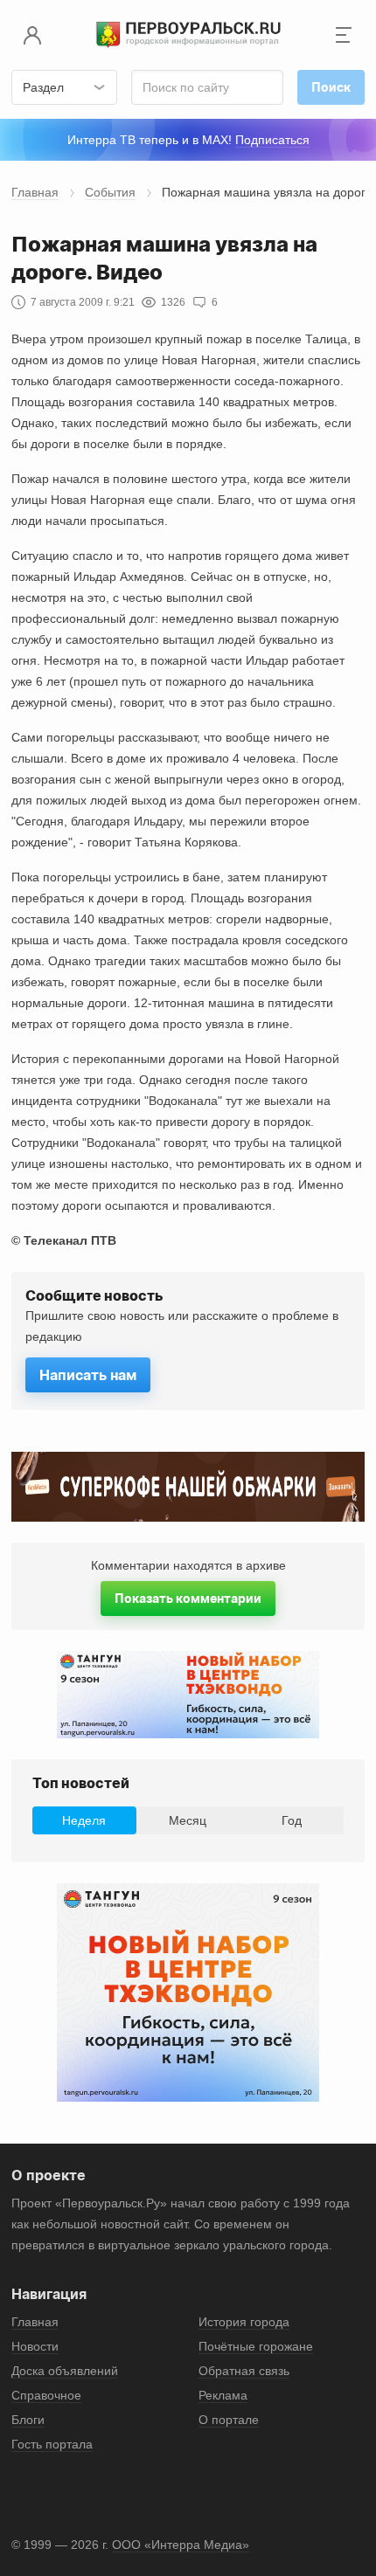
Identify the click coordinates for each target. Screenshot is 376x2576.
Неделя (84, 1820)
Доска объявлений (65, 2371)
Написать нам (88, 1375)
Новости (35, 2346)
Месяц (188, 1820)
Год (292, 1820)
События (110, 192)
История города (244, 2322)
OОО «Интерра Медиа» (181, 2545)
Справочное (46, 2395)
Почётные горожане (256, 2346)
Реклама (223, 2395)
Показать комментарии (188, 1598)
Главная (35, 192)
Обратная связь (244, 2371)
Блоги (28, 2420)
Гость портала (52, 2444)
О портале (229, 2420)
